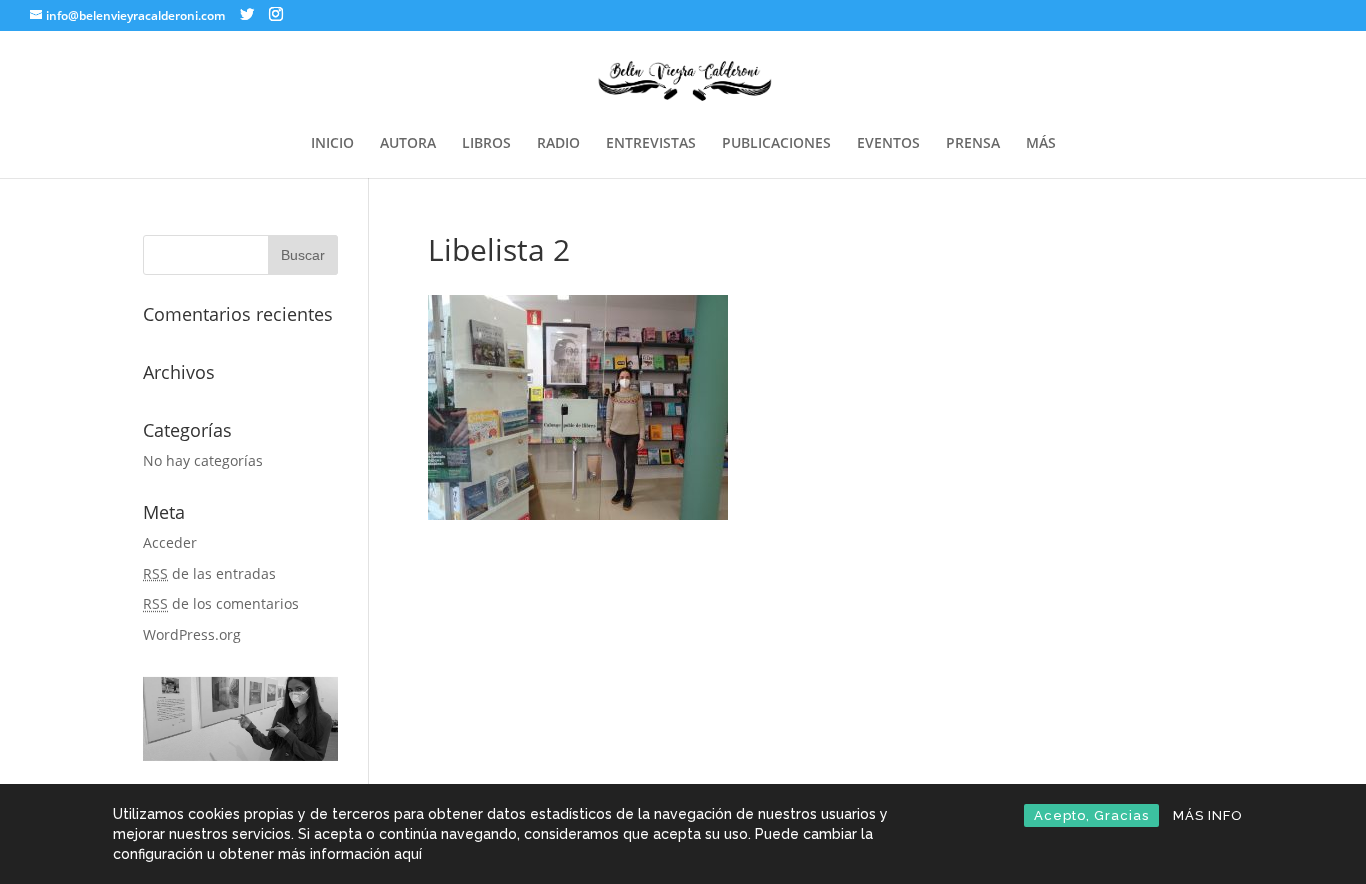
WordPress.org (192, 634)
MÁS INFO (1208, 815)
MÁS (1041, 144)
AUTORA (408, 144)
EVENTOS (888, 144)
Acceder (170, 542)
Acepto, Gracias (1091, 815)
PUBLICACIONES (776, 144)
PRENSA (973, 144)
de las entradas (209, 573)
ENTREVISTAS (651, 144)
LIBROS (486, 144)
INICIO (332, 144)
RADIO (558, 144)
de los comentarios (221, 603)
